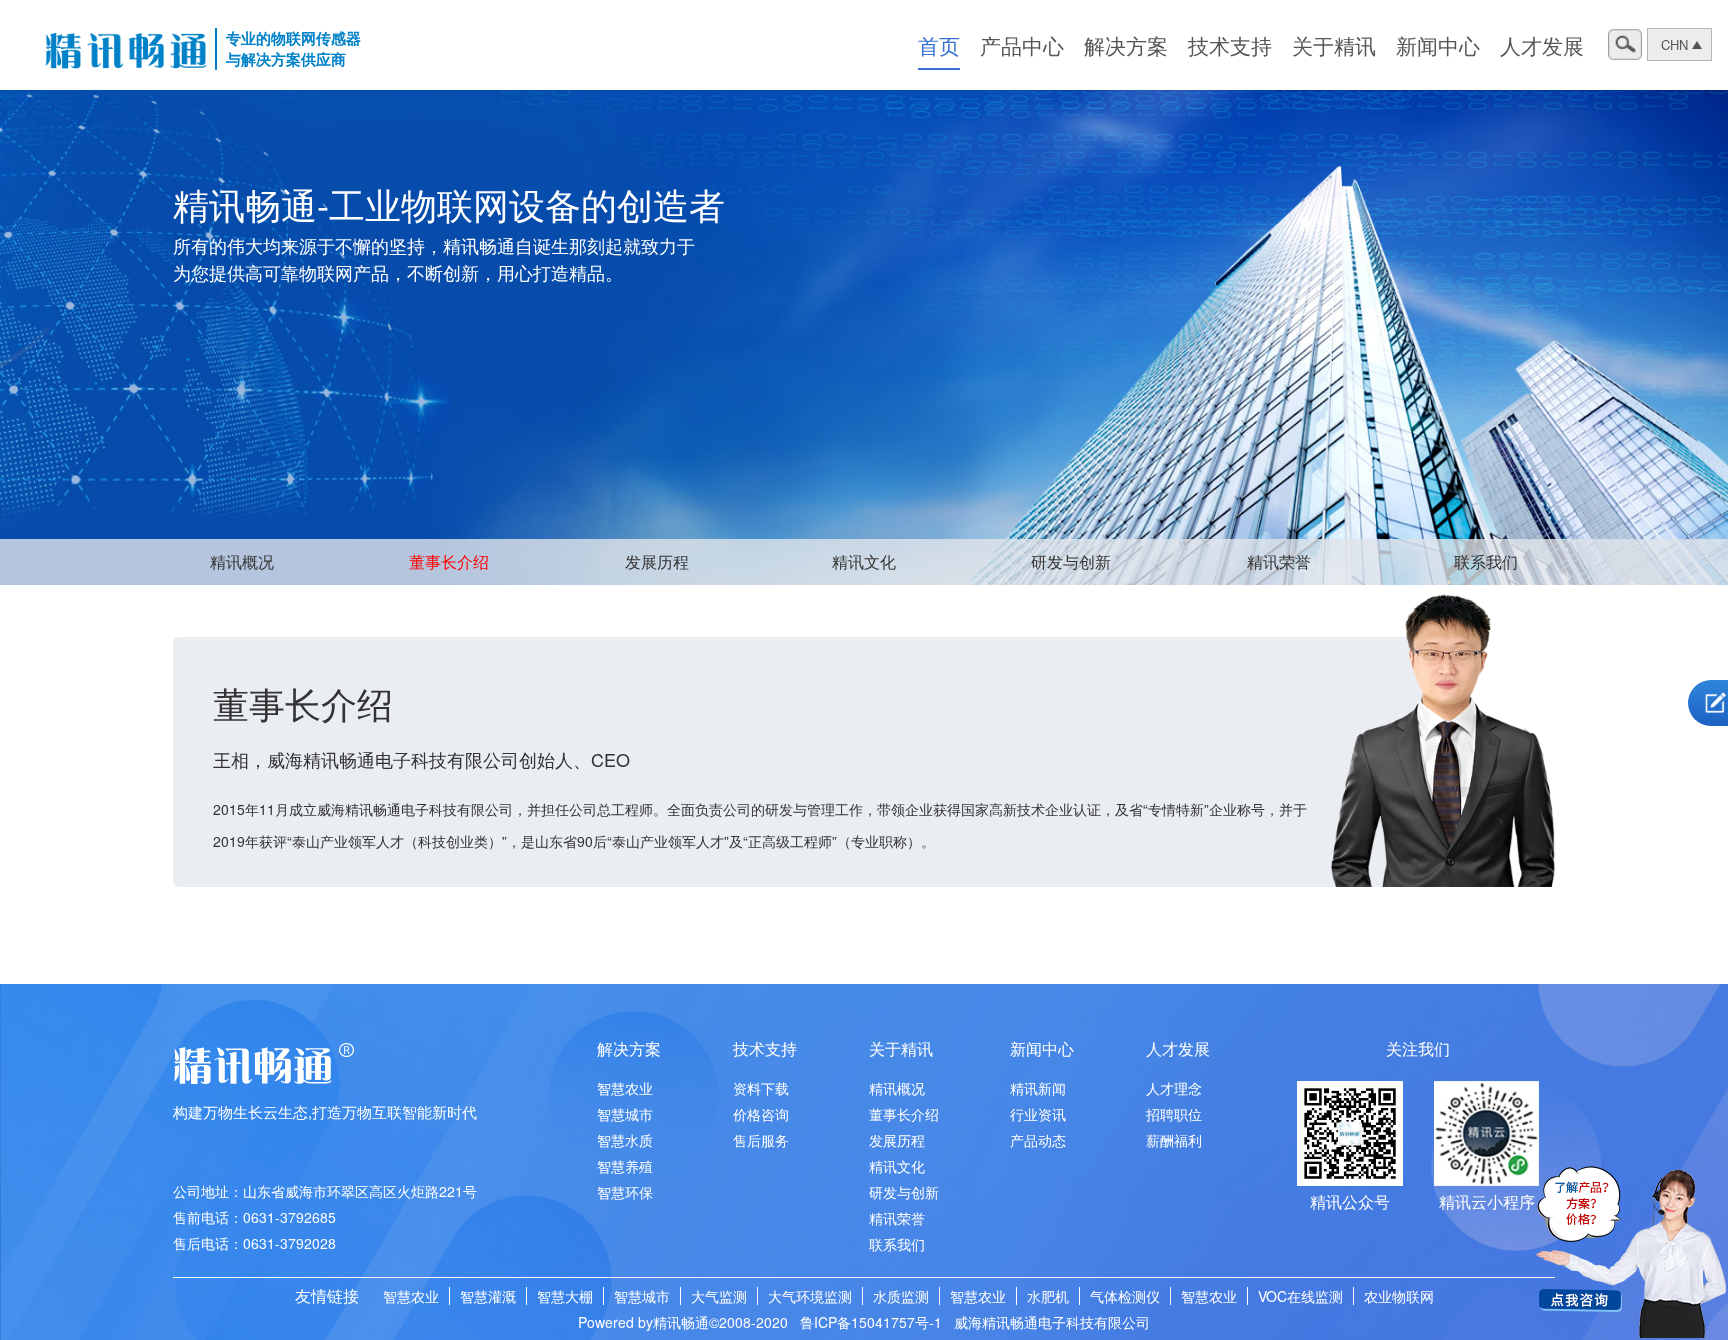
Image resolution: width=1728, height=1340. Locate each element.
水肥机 (1048, 1296)
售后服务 (761, 1140)
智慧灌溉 (488, 1296)
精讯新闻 (1038, 1088)
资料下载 (761, 1088)
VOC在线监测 (1300, 1296)
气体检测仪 (1125, 1296)
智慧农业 (625, 1088)
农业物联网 (1399, 1296)
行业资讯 (1038, 1114)
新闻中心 (1438, 45)
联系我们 (1486, 561)
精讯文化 (864, 561)
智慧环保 (625, 1192)
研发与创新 (1071, 561)
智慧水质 (625, 1140)
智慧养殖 (625, 1166)
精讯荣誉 (1279, 561)
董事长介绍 (449, 561)
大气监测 (719, 1296)
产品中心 (1022, 45)
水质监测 (901, 1296)
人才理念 (1174, 1088)
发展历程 (657, 561)
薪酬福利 (1174, 1140)
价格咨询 (761, 1114)
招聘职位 (1174, 1114)
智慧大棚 (565, 1296)
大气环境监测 (810, 1296)
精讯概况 (242, 561)
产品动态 (1038, 1140)
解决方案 (1126, 45)
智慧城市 (625, 1114)
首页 (939, 45)
